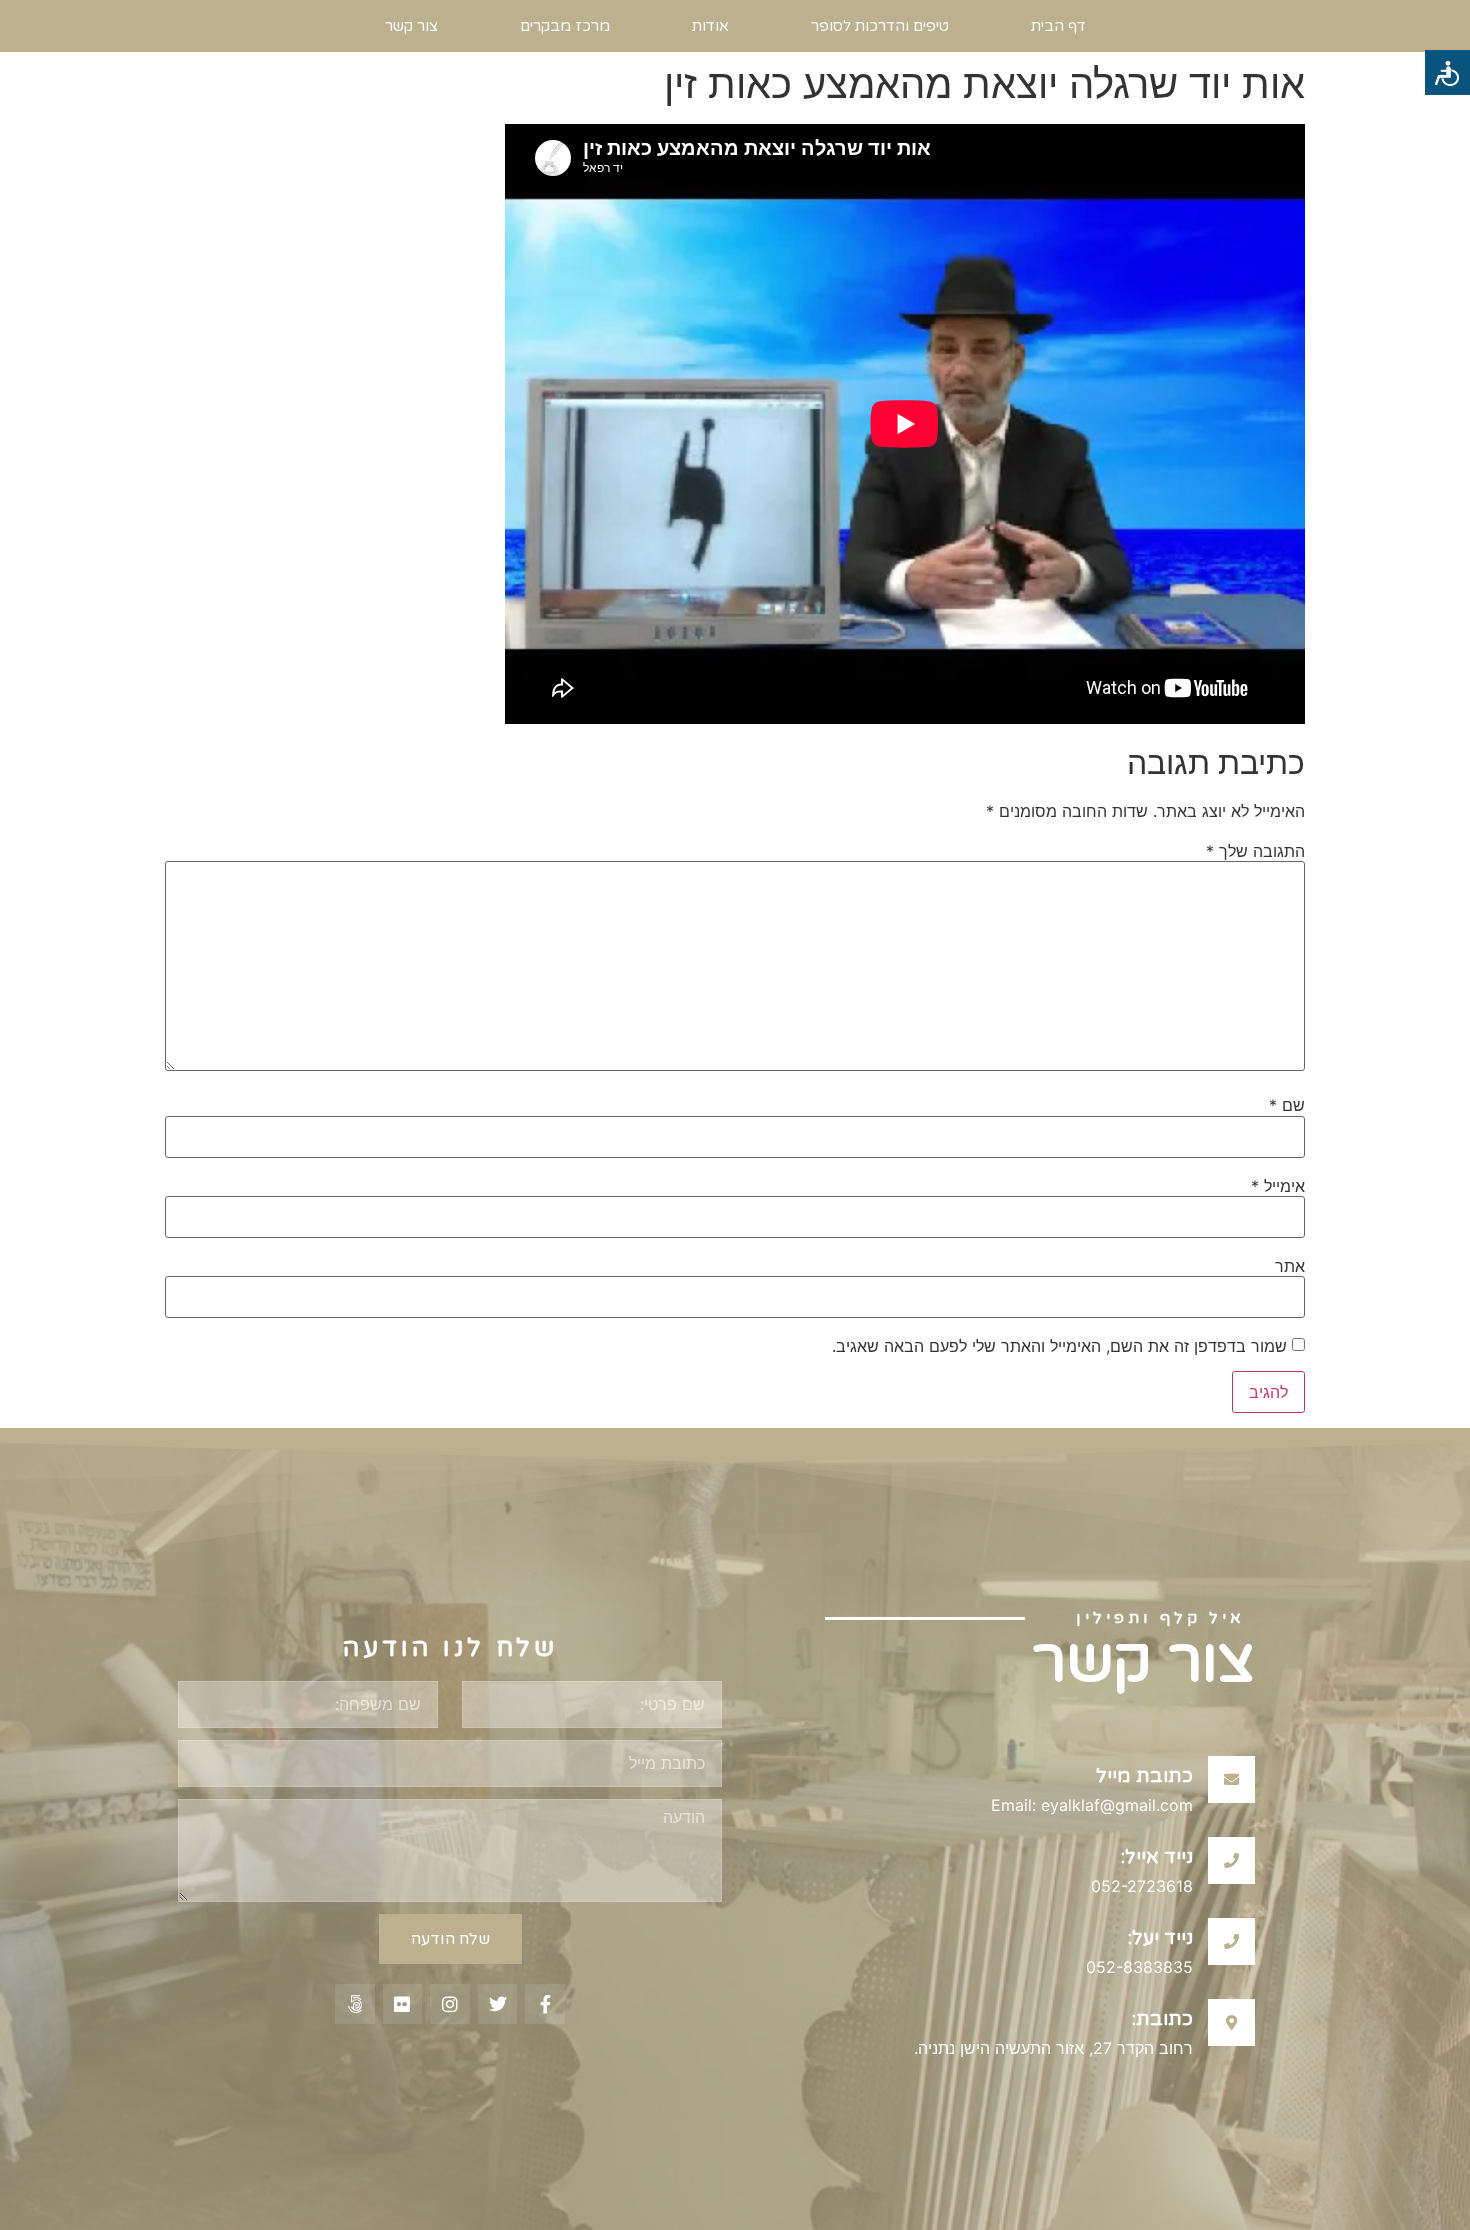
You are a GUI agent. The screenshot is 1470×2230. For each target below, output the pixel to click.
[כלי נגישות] (1447, 72)
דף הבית (1058, 26)
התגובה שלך (1255, 851)
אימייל (1278, 1186)
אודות (710, 26)
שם (1287, 1105)
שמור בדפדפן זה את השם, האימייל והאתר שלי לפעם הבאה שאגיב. (1059, 1346)
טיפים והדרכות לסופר (880, 26)
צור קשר (411, 26)
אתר (1290, 1266)
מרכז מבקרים (565, 26)
